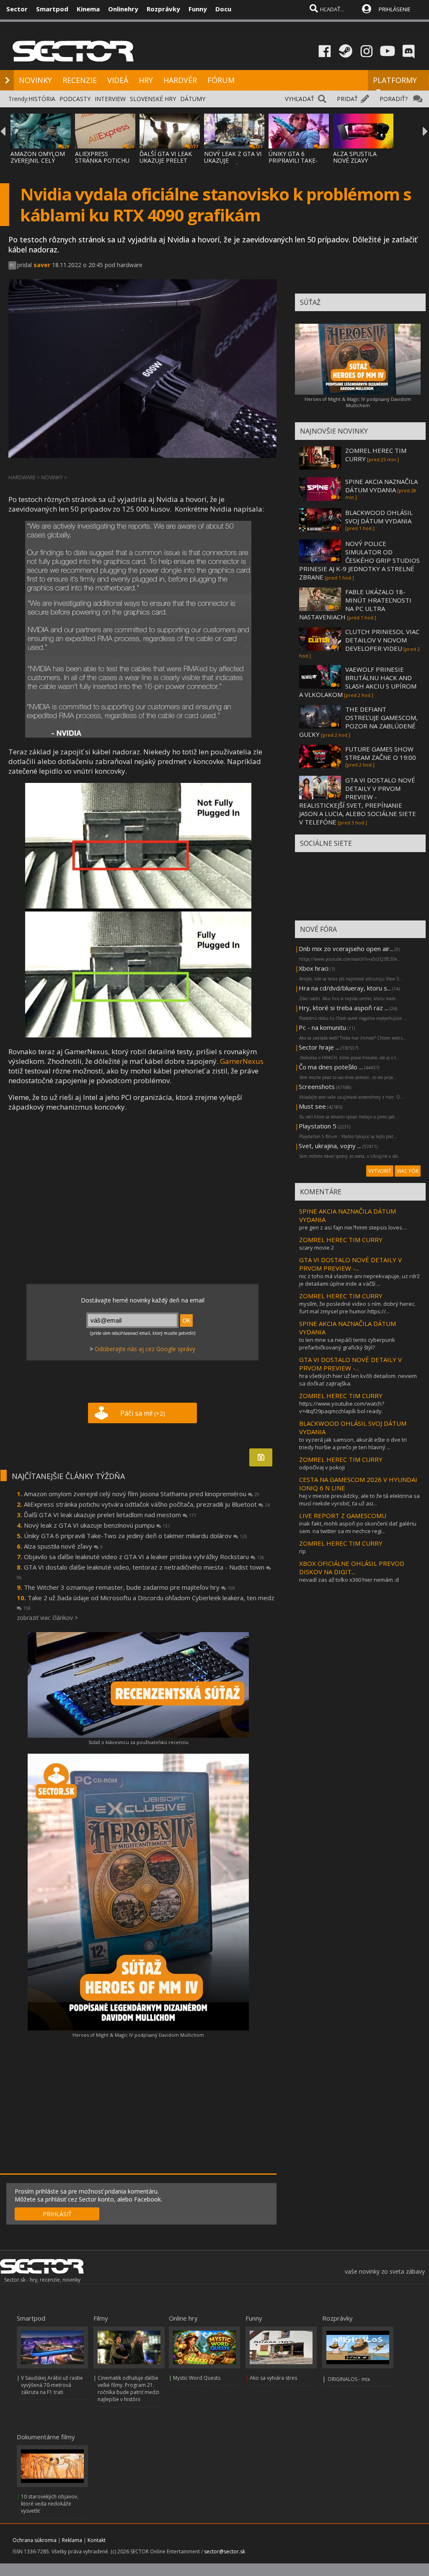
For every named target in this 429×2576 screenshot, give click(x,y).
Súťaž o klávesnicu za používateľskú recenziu (138, 1742)
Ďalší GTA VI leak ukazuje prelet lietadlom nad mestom (110, 1515)
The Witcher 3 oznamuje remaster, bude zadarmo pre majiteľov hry (129, 1587)
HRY (146, 80)
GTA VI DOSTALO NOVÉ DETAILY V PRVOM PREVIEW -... (350, 1264)
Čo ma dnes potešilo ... (331, 1067)
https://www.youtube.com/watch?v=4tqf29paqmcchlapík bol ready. (342, 1407)
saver (42, 265)
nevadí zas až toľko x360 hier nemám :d (349, 1580)
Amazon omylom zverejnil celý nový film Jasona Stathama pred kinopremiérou (142, 1494)
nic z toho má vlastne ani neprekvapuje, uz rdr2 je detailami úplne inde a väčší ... (359, 1280)
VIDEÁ (118, 80)
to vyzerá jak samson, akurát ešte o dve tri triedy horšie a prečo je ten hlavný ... (353, 1443)
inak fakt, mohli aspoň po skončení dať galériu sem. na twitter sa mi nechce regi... (358, 1527)
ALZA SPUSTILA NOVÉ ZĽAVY (355, 157)
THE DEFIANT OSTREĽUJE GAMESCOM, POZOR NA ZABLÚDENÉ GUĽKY (358, 722)
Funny (198, 9)
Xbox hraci (314, 968)
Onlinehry (123, 9)
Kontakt (97, 2540)
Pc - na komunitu (322, 1027)
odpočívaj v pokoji (322, 1467)
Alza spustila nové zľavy (63, 1546)
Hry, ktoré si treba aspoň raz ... (344, 1008)
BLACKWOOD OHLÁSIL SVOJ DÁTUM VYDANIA (379, 517)
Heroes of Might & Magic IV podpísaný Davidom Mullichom (138, 2035)
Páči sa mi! (143, 1413)
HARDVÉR (180, 80)
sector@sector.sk (225, 2551)
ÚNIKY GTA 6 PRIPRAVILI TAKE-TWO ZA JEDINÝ (293, 160)
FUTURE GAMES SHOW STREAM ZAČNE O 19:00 (381, 753)
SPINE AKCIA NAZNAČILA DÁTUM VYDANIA (381, 486)
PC (12, 265)
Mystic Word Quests (197, 2378)
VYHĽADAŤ (300, 99)
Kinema (88, 9)
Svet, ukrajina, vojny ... (330, 1146)
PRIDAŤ (347, 99)
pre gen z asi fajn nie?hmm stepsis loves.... (353, 1227)
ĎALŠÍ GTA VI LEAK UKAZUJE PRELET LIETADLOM (166, 160)
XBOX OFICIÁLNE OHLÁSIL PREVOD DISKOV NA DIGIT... (352, 1567)
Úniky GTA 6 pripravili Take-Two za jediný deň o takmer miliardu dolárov (136, 1536)
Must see (312, 1106)
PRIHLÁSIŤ (57, 2214)
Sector (17, 9)
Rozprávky (163, 9)
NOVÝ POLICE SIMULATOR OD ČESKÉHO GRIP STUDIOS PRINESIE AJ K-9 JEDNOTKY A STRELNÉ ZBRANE (359, 560)
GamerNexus (242, 1061)
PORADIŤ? (394, 99)
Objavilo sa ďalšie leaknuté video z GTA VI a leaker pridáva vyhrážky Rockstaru (144, 1557)
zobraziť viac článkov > (47, 1618)
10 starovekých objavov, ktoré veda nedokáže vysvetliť (50, 2504)
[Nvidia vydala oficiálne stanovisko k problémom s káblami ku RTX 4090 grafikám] (138, 735)
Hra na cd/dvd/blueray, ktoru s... (345, 988)
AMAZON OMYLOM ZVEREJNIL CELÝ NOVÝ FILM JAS (38, 160)
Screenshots (317, 1087)
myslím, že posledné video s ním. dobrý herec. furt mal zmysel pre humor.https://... (357, 1307)
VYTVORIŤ (380, 1171)
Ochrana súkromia (35, 2540)
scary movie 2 (317, 1248)
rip (302, 1551)
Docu (223, 9)
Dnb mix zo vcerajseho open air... (346, 949)
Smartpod (52, 9)
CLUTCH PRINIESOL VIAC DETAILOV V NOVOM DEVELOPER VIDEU (382, 640)
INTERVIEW (110, 99)
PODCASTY (75, 99)
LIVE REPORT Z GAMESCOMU (343, 1515)
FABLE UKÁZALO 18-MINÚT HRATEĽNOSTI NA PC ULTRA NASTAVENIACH (355, 604)
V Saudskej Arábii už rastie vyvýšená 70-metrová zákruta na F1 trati (52, 2385)
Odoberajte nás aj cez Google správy (145, 1349)
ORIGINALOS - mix (349, 2379)
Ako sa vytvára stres (273, 2378)
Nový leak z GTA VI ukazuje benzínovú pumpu (97, 1525)
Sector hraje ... (319, 1047)
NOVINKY (35, 80)
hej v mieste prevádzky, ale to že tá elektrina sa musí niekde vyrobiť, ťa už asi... (359, 1500)
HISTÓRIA (42, 99)
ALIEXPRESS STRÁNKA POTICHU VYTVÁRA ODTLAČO (103, 160)
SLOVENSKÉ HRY (153, 99)
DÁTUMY (193, 99)
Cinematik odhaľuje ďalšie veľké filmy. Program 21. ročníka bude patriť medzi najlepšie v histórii (128, 2389)
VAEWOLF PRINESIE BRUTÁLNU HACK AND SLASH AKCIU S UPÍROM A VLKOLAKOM (358, 682)
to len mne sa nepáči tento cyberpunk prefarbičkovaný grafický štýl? (347, 1344)
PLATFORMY (395, 80)
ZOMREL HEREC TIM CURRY (341, 1240)
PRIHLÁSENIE (395, 9)
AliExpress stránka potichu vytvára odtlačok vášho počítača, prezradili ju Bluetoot (147, 1504)
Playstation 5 (318, 1126)
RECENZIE (80, 80)
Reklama (72, 2540)
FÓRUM (221, 80)
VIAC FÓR (408, 1171)
